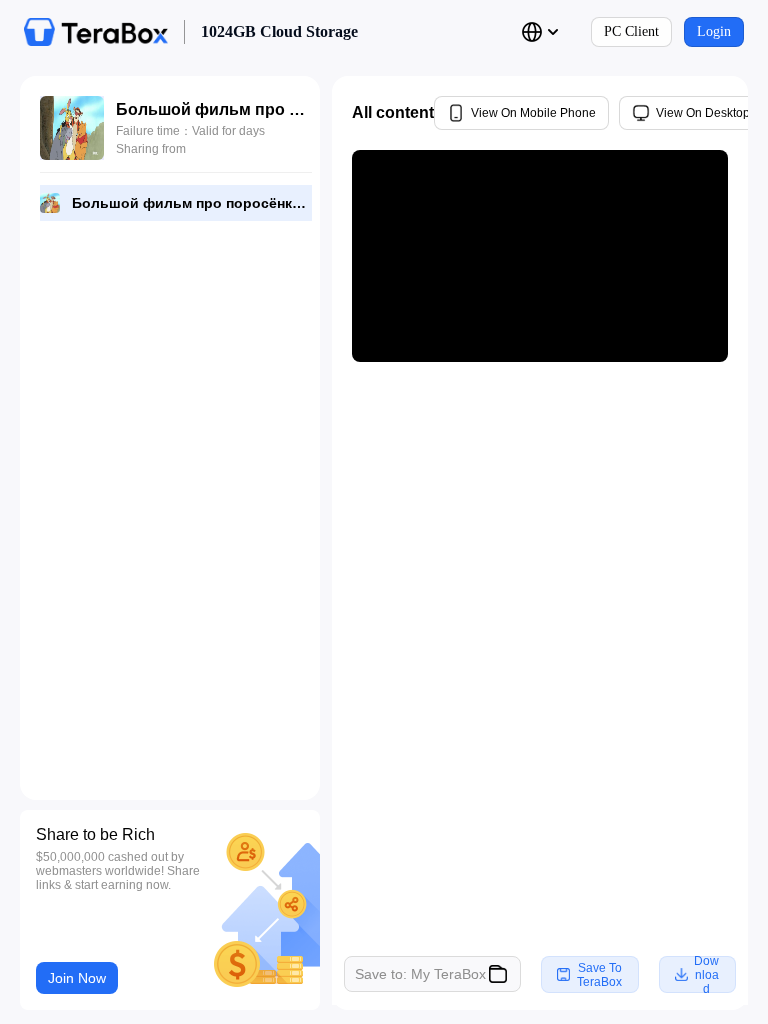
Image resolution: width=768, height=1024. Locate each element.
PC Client (631, 31)
